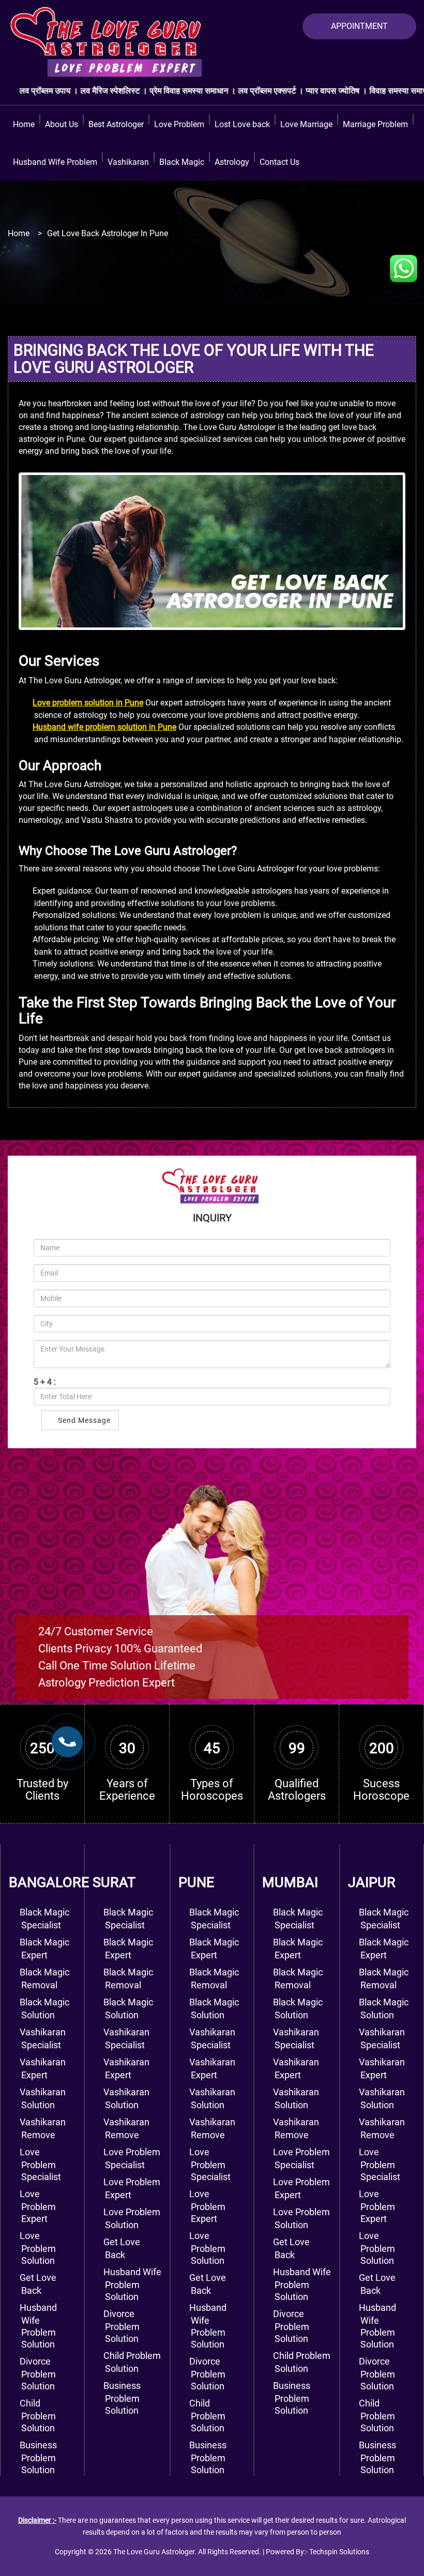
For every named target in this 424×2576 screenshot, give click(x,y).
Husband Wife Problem (55, 162)
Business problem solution (38, 2457)
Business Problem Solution (122, 2398)
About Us (62, 124)
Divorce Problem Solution (122, 2326)
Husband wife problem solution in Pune (104, 727)
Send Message (83, 1420)
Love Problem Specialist (210, 2164)
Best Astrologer (116, 124)
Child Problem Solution (207, 2416)
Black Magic (182, 162)
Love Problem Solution (207, 2248)
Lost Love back (242, 124)
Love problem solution (38, 2248)
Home (24, 124)
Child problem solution (38, 2416)
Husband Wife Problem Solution (132, 2284)
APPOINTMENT (359, 26)
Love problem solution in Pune (88, 703)
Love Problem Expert (207, 2206)
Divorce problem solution (38, 2374)
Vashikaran (128, 162)
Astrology (232, 162)
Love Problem (179, 124)
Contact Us (279, 162)
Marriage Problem (375, 124)
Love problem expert (38, 2206)
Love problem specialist (40, 2164)
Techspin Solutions (339, 2552)
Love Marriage (306, 124)
